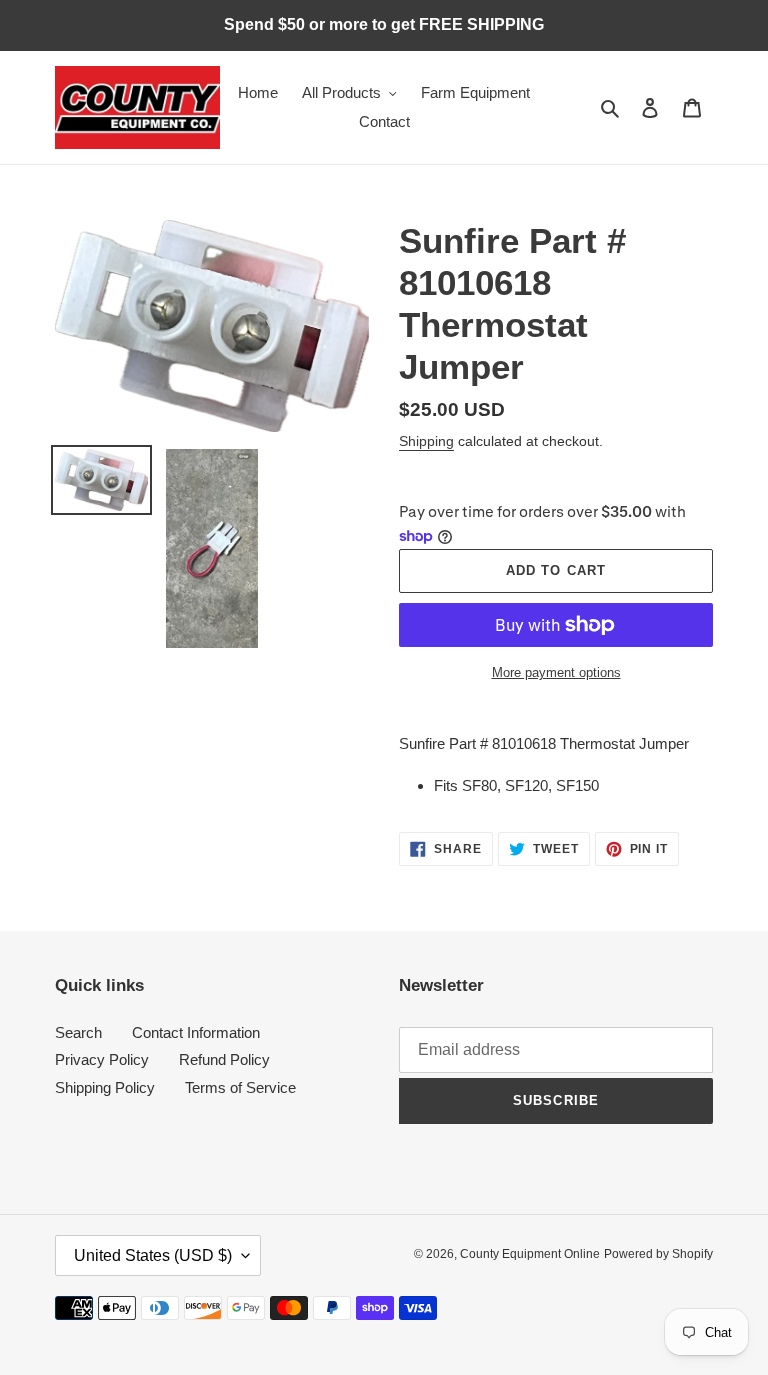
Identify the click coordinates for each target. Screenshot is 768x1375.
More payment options (556, 672)
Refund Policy (224, 1059)
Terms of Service (240, 1087)
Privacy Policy (102, 1059)
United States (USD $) (153, 1255)
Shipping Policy (105, 1087)
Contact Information (196, 1032)
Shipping (426, 441)
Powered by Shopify (658, 1254)
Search (78, 1032)
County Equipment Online (530, 1254)
